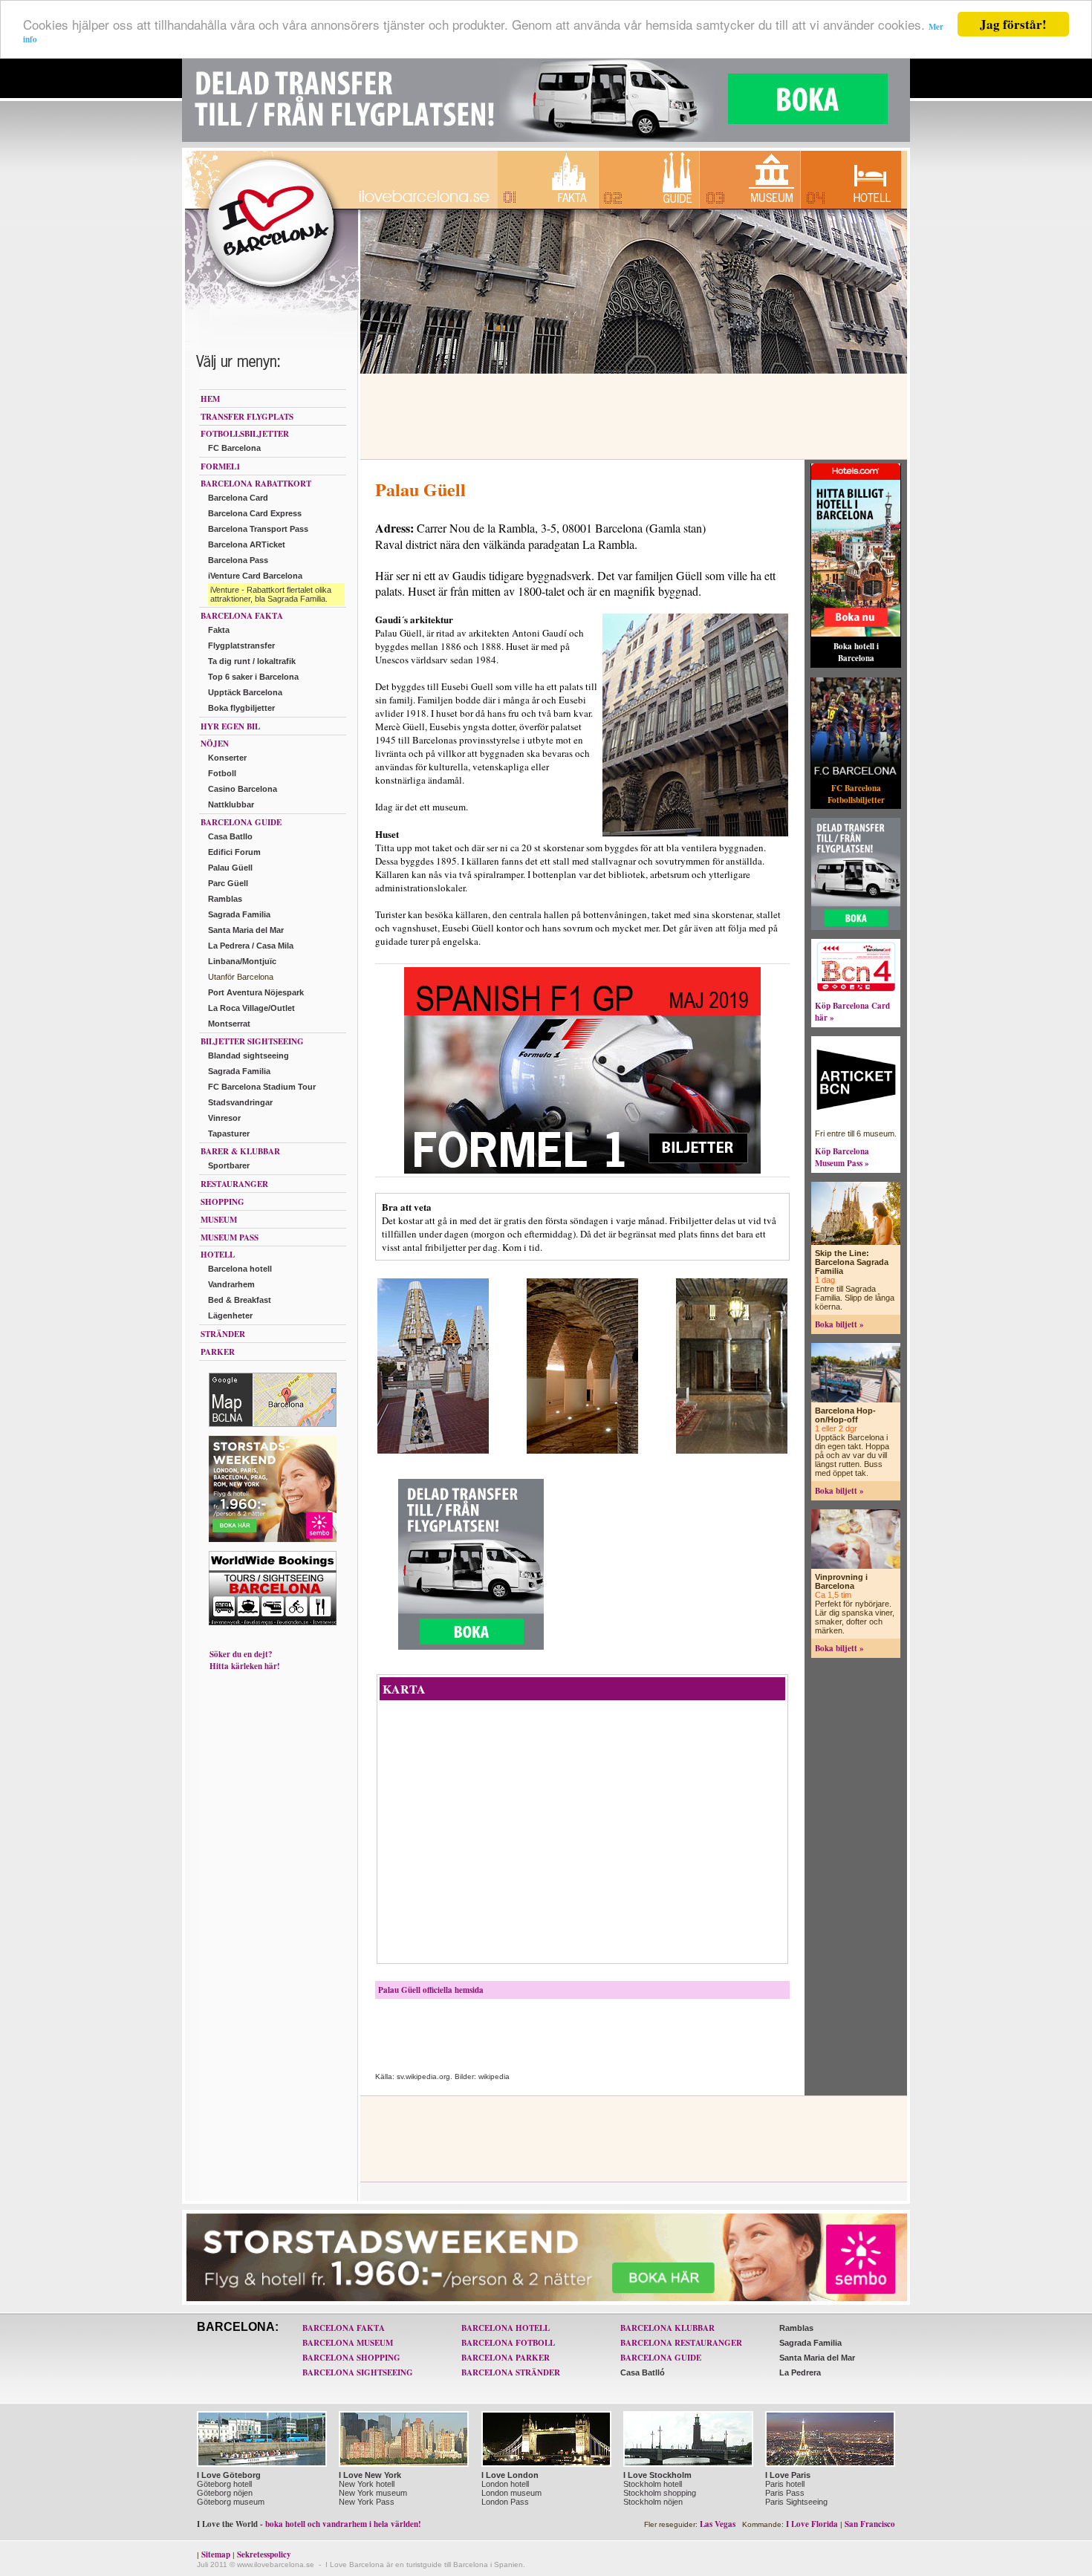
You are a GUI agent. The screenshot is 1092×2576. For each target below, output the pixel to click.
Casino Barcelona (243, 789)
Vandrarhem (231, 1284)
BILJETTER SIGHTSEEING (252, 1041)
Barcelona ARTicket (247, 544)
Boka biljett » (839, 1324)
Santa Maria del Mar (246, 930)
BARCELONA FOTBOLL (508, 2343)
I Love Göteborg (229, 2475)
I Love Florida (812, 2524)
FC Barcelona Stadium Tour (262, 1087)
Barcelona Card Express (255, 513)
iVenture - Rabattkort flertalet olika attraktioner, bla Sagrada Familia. (271, 594)
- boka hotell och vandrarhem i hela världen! (309, 2524)
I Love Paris (788, 2475)
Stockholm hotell (653, 2484)
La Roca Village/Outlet (251, 1008)
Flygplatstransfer (241, 645)
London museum (511, 2493)
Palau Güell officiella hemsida (431, 1990)
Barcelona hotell (240, 1269)
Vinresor (224, 1118)
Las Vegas (718, 2524)
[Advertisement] (631, 417)
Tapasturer (229, 1133)
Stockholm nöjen (653, 2502)
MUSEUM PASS (230, 1237)
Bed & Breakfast (240, 1300)
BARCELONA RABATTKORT (256, 484)
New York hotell (367, 2484)
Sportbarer (229, 1165)
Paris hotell (785, 2484)
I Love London (510, 2475)
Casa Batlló (643, 2372)
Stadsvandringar (240, 1102)
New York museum (373, 2493)
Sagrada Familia (239, 914)
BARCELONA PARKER (506, 2358)
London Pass (505, 2502)
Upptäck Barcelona (245, 692)
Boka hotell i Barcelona (856, 652)
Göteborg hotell (224, 2484)
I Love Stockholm (657, 2475)
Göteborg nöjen (225, 2493)
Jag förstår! (1013, 24)
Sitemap (216, 2554)
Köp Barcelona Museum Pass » (842, 1157)
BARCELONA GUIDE (241, 822)
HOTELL (218, 1255)
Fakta (219, 630)
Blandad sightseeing (248, 1056)
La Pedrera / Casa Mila (251, 946)
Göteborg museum (231, 2502)
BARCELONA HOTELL (506, 2328)
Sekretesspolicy (264, 2554)
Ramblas (225, 899)
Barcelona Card (238, 498)
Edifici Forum (234, 852)
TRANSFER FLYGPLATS (247, 417)
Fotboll (222, 773)
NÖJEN (215, 744)
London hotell (505, 2484)
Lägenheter (230, 1315)
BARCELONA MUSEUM (348, 2343)
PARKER (218, 1352)
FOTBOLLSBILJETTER (245, 434)
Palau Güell (230, 868)
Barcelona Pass (238, 560)
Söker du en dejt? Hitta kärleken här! (245, 1660)
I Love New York (370, 2475)
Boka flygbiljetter (241, 708)
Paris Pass (785, 2493)
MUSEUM (219, 1220)
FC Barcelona (234, 448)
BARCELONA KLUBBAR (667, 2328)
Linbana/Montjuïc (242, 961)
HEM (210, 399)
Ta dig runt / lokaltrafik (252, 661)
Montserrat (229, 1024)
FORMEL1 (221, 466)
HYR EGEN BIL (230, 726)
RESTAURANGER (234, 1184)
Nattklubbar (231, 804)
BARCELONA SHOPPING (351, 2358)
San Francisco (870, 2524)
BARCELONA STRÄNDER (511, 2372)
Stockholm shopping (660, 2493)
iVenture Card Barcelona (255, 576)
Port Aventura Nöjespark (256, 992)
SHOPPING (222, 1202)
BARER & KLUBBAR (240, 1151)
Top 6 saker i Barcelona (253, 677)
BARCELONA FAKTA (242, 616)
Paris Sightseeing (796, 2502)
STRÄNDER (223, 1334)
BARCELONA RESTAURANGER (681, 2343)
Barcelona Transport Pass (258, 529)
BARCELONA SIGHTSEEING (358, 2372)
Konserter (227, 758)
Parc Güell (228, 883)
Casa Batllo (230, 836)
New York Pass (367, 2502)
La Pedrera (800, 2372)
